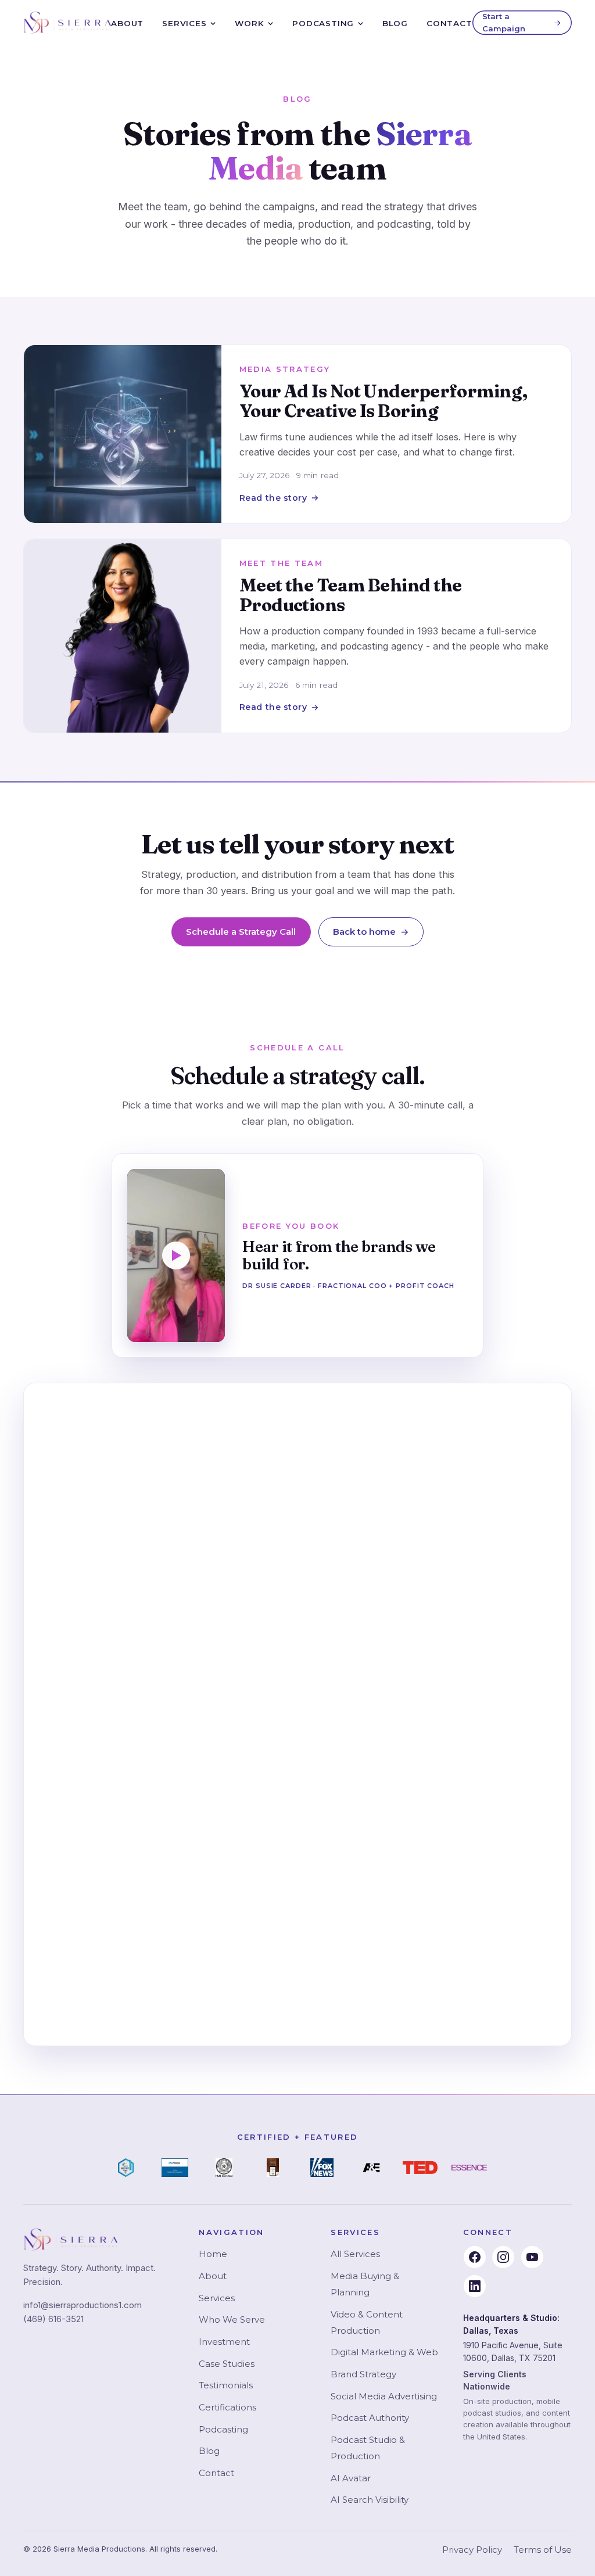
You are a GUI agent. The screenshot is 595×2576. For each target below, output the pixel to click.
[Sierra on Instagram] (503, 2257)
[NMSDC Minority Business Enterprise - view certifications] (126, 2168)
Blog (395, 23)
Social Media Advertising (384, 2396)
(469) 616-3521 (53, 2319)
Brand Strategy (363, 2374)
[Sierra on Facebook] (475, 2257)
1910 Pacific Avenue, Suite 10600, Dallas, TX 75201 (513, 2351)
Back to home (364, 932)
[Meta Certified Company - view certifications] (175, 2168)
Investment (224, 2342)
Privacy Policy (472, 2550)
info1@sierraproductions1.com (83, 2305)
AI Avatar (351, 2478)
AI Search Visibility (370, 2500)
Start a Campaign (504, 22)
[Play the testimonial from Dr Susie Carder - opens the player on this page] (176, 1255)
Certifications (227, 2407)
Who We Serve (232, 2320)
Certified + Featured (298, 2137)
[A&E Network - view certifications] (371, 2168)
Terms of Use (543, 2550)
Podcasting (323, 23)
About (127, 23)
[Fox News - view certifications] (322, 2168)
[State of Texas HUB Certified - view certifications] (224, 2168)
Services (184, 23)
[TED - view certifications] (420, 2168)
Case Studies (227, 2364)
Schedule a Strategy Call (241, 932)
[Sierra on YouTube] (532, 2257)
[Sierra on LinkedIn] (475, 2286)
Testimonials (226, 2385)
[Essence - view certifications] (469, 2168)
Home (213, 2254)
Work (249, 23)
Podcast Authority (370, 2418)
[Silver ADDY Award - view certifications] (273, 2168)
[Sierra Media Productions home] (67, 23)
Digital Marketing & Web (384, 2352)
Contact (449, 23)
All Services (355, 2254)
